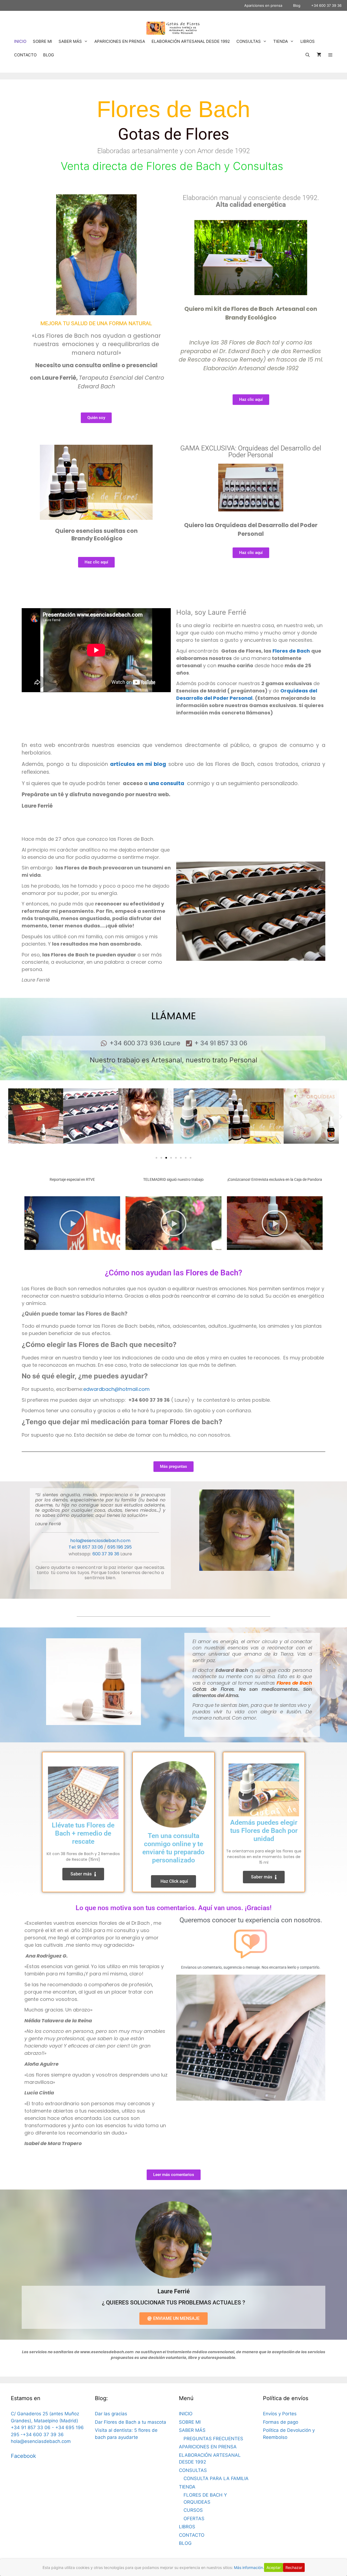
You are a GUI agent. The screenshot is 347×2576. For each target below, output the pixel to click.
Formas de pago (281, 2422)
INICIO (20, 41)
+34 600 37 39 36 (326, 5)
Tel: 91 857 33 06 (86, 1547)
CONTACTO (25, 55)
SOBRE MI (42, 41)
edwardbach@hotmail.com (116, 1389)
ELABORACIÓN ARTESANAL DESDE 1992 (191, 41)
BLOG (49, 55)
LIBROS (308, 41)
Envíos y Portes (280, 2414)
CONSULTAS (249, 41)
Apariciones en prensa (263, 5)
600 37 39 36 (106, 1554)
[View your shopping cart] (319, 55)
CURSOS (193, 2510)
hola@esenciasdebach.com (100, 1541)
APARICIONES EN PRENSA (120, 41)
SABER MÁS (70, 41)
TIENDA (281, 41)
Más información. (249, 2567)
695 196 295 (120, 1547)
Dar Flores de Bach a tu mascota (131, 2422)
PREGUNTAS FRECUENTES (213, 2439)
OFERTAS (194, 2519)
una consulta (167, 783)
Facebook (23, 2456)
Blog (297, 5)
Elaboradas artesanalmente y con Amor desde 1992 (174, 151)
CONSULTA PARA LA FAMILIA (216, 2478)
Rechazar (294, 2567)
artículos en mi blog (138, 764)
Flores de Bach (291, 651)
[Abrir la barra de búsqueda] (307, 55)
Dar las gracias (111, 2414)
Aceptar (274, 2567)
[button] (6, 1117)
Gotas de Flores (173, 134)
